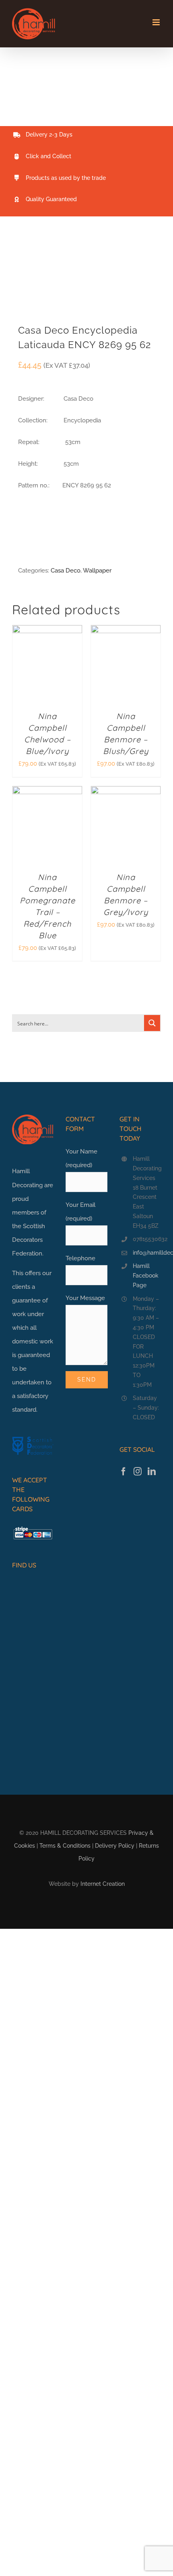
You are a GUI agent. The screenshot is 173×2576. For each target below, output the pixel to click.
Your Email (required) (80, 1212)
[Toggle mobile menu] (157, 22)
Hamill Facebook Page (146, 1276)
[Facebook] (124, 1471)
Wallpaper (97, 571)
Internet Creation (103, 1884)
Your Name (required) (81, 1158)
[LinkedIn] (152, 1471)
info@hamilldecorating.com (147, 1253)
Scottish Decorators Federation (29, 1240)
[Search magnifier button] (152, 1023)
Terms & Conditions (65, 1846)
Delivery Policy (115, 1846)
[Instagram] (138, 1471)
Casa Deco (66, 571)
